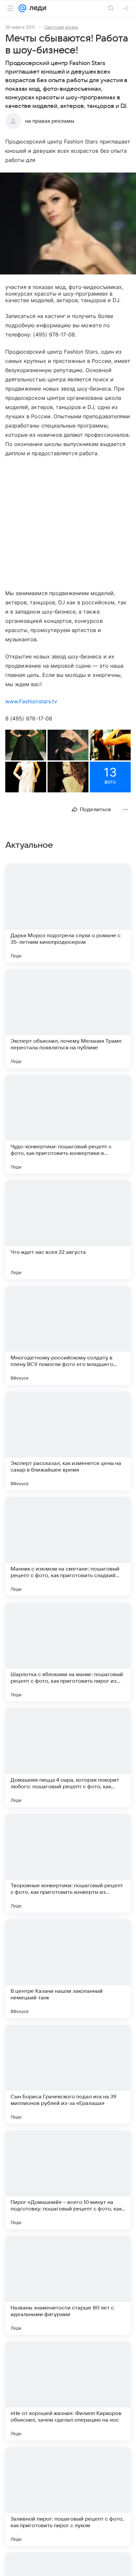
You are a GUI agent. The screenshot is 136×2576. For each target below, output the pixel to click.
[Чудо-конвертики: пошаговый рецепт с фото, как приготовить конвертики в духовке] (68, 1124)
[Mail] (22, 8)
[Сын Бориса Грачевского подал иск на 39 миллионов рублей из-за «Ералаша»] (68, 2074)
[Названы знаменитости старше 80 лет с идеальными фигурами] (68, 2285)
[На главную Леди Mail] (36, 8)
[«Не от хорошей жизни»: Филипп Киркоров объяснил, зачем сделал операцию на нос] (68, 2391)
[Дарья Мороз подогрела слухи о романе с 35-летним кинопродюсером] (68, 913)
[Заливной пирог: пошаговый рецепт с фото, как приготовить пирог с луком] (68, 2496)
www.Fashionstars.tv (31, 701)
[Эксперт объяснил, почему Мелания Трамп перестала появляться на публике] (68, 1019)
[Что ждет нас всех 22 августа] (68, 1230)
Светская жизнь (61, 27)
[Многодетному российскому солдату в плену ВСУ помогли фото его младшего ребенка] (68, 1335)
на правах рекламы (50, 121)
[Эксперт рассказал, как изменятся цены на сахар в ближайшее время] (68, 1441)
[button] (68, 224)
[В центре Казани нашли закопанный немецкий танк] (68, 1969)
